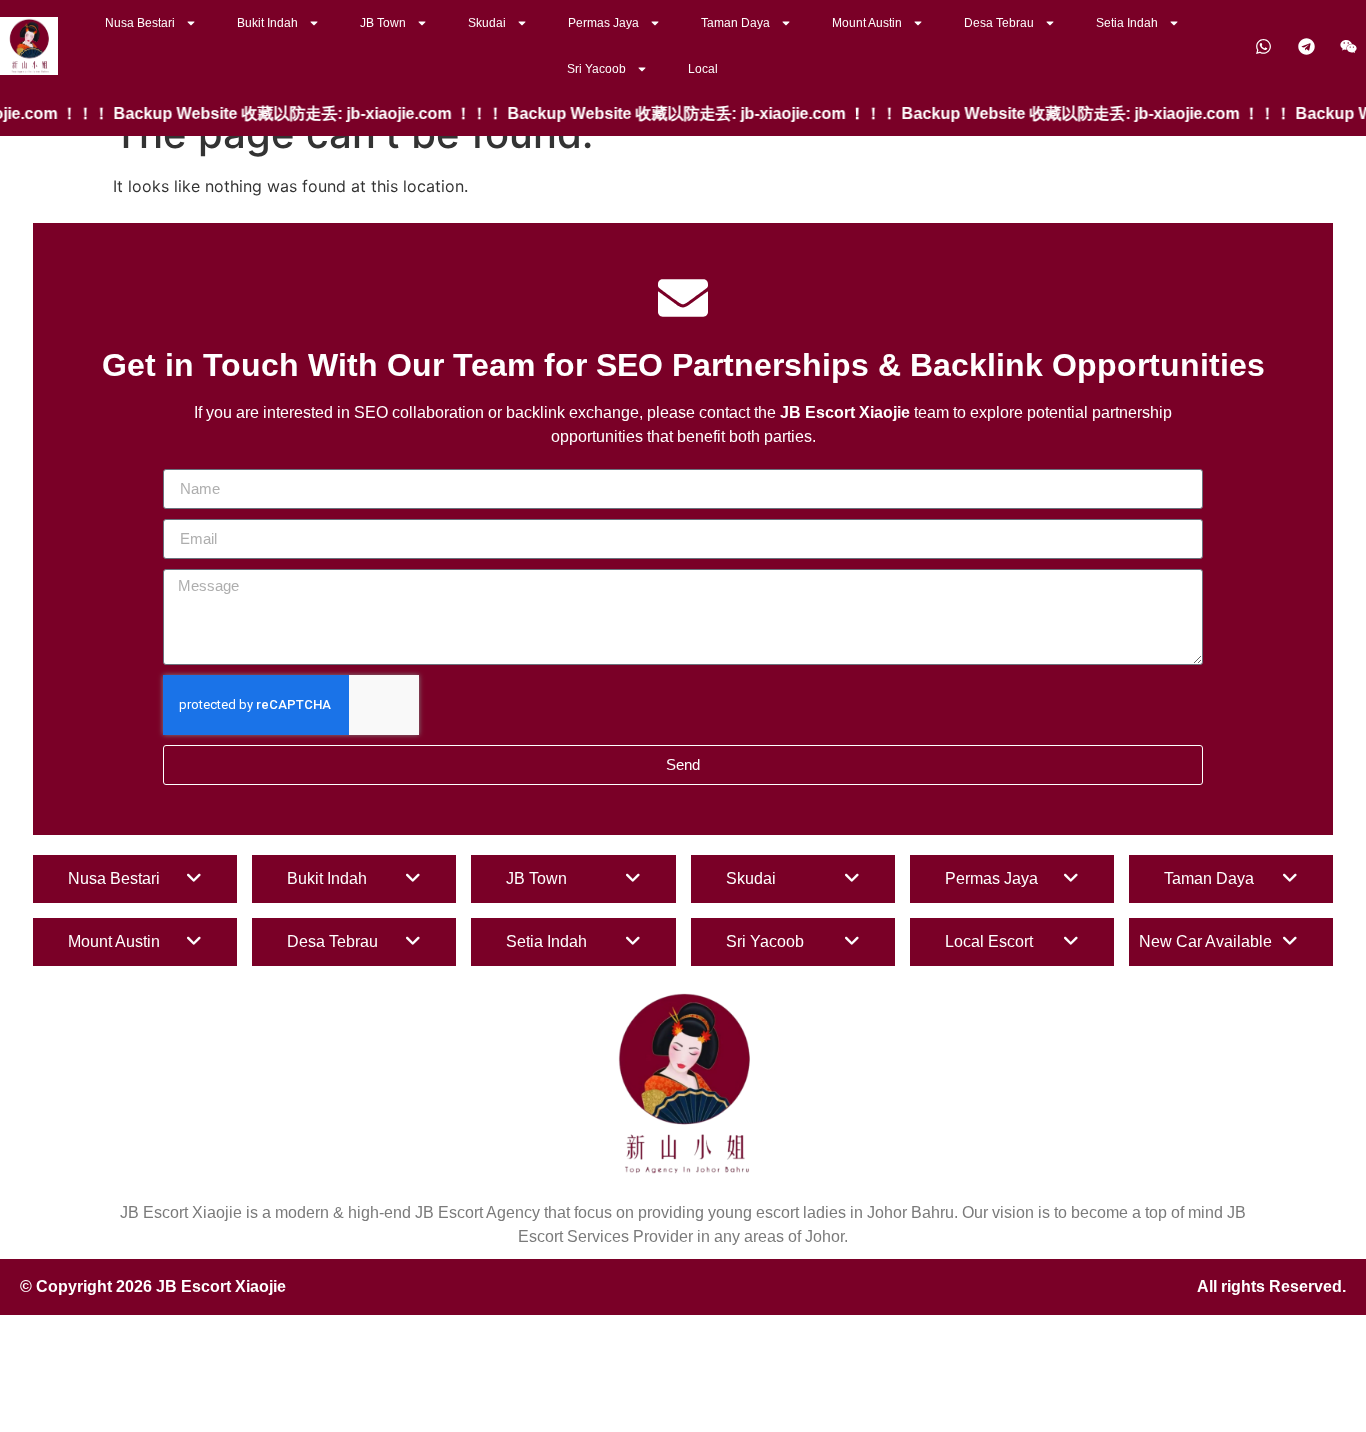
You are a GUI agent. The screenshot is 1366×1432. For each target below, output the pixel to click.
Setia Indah (1127, 23)
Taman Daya (735, 23)
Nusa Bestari (140, 23)
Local (703, 69)
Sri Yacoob (596, 69)
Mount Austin (867, 23)
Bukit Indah (267, 23)
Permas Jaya (603, 23)
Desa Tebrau (999, 23)
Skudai (487, 23)
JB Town (383, 23)
